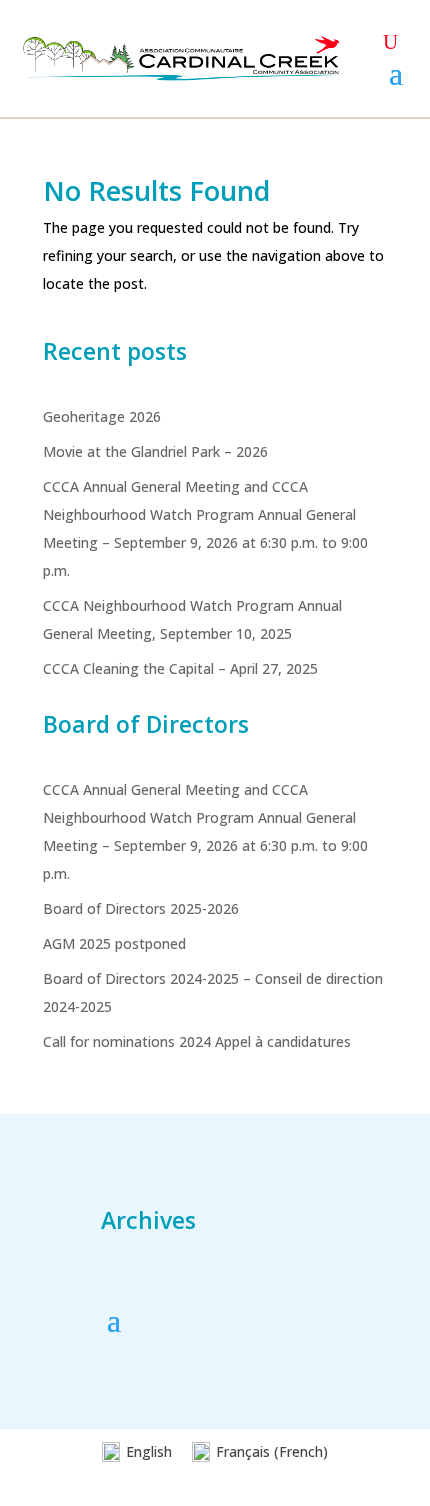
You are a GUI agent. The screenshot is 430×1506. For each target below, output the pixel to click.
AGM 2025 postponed (114, 943)
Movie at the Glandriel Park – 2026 (155, 451)
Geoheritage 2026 (102, 416)
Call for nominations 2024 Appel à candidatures (197, 1041)
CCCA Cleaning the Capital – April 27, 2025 (180, 668)
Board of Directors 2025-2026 (141, 908)
